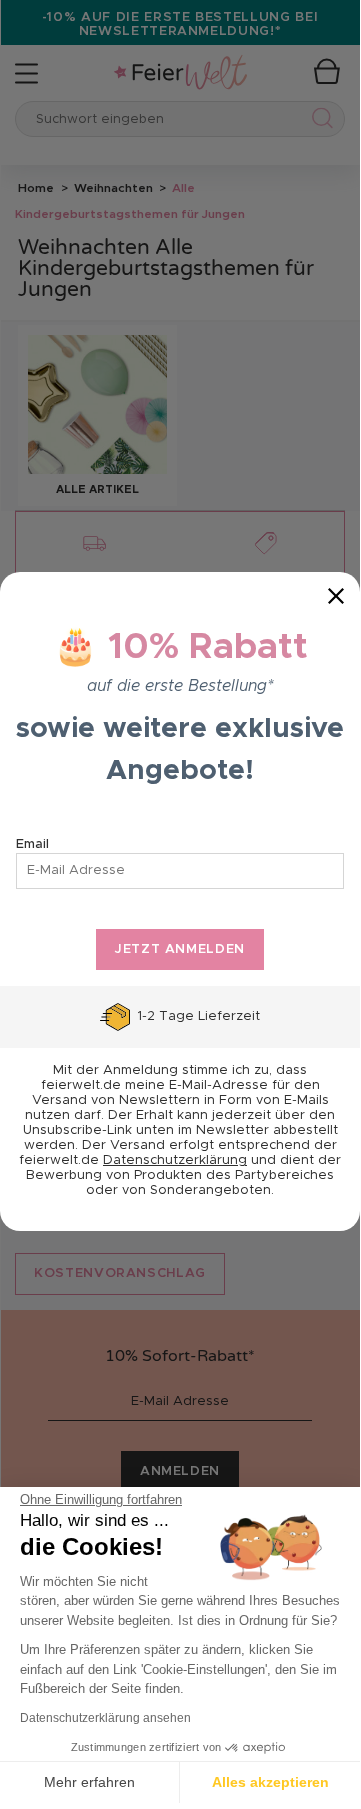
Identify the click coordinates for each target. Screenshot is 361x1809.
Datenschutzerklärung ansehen (105, 1718)
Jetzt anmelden (180, 949)
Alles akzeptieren (270, 1782)
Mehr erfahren (89, 1782)
